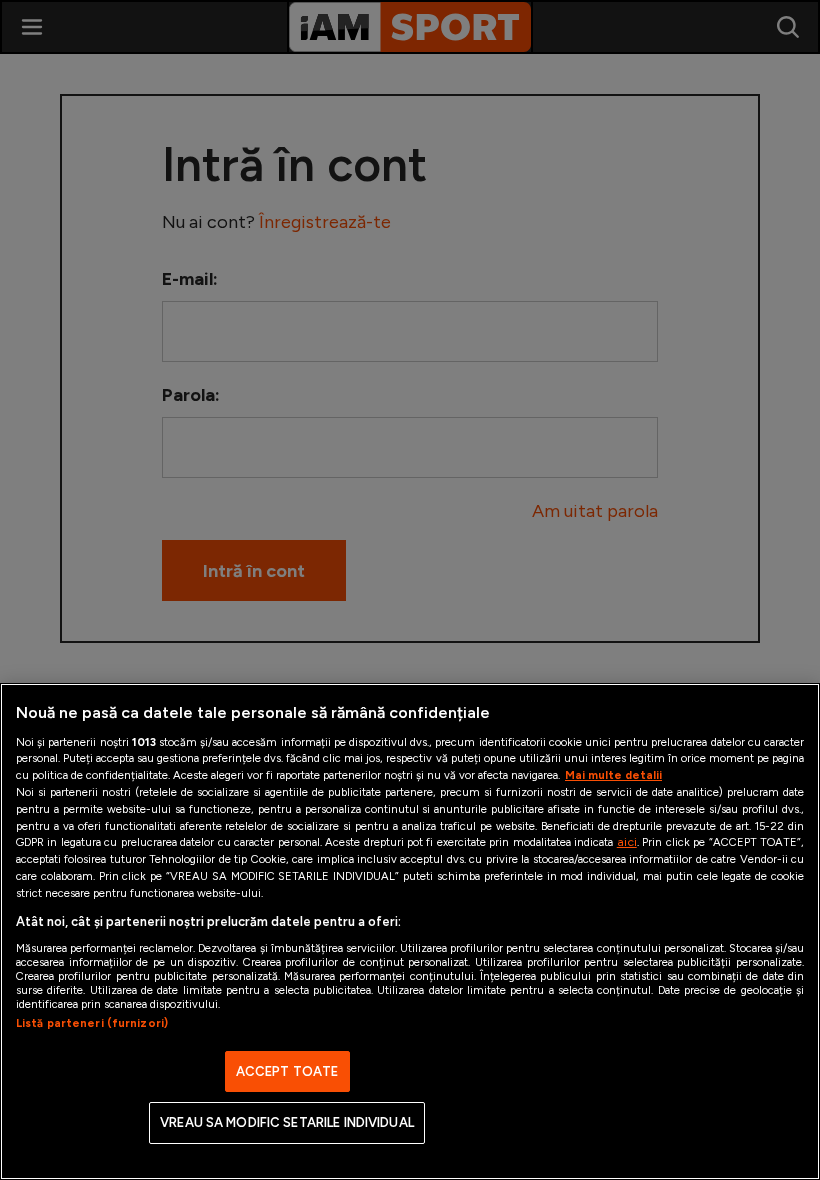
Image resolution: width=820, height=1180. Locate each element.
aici (627, 841)
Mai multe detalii (613, 775)
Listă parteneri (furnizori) (92, 1023)
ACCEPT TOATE (287, 1071)
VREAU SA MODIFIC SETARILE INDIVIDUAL (287, 1122)
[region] (410, 931)
